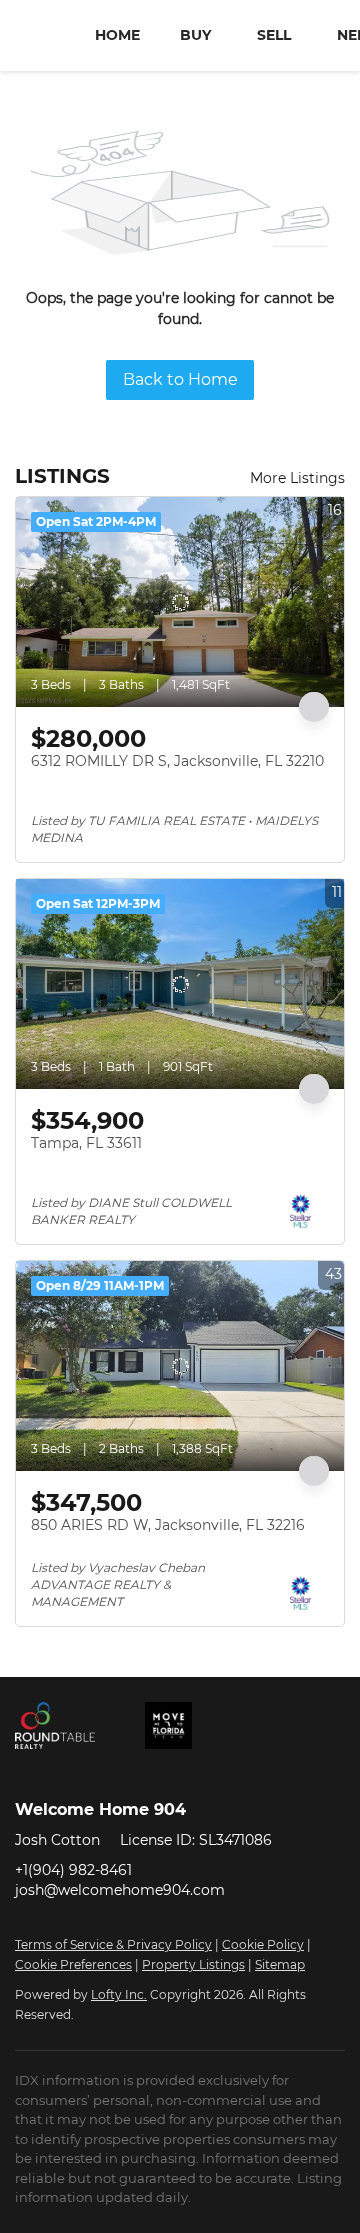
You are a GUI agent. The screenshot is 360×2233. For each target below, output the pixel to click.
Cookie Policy (263, 1944)
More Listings (297, 478)
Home (117, 35)
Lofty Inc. (119, 1994)
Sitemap (280, 1964)
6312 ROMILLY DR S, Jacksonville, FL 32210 (177, 761)
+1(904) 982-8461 (73, 1870)
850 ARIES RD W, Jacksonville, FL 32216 (168, 1525)
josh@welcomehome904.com (120, 1890)
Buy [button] (195, 35)
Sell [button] (274, 35)
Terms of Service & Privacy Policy (113, 1944)
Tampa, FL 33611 (86, 1143)
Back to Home (180, 379)
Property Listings (193, 1964)
